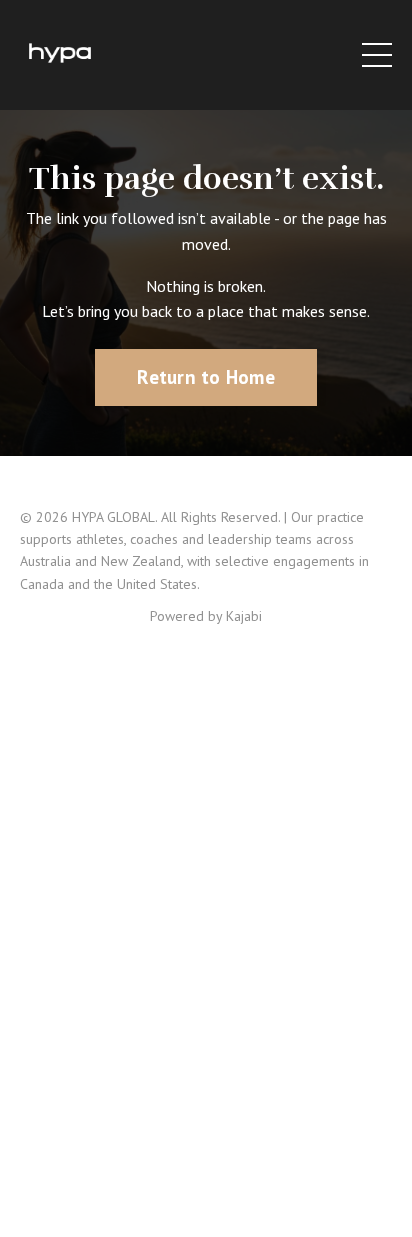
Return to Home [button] (206, 376)
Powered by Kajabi (206, 616)
